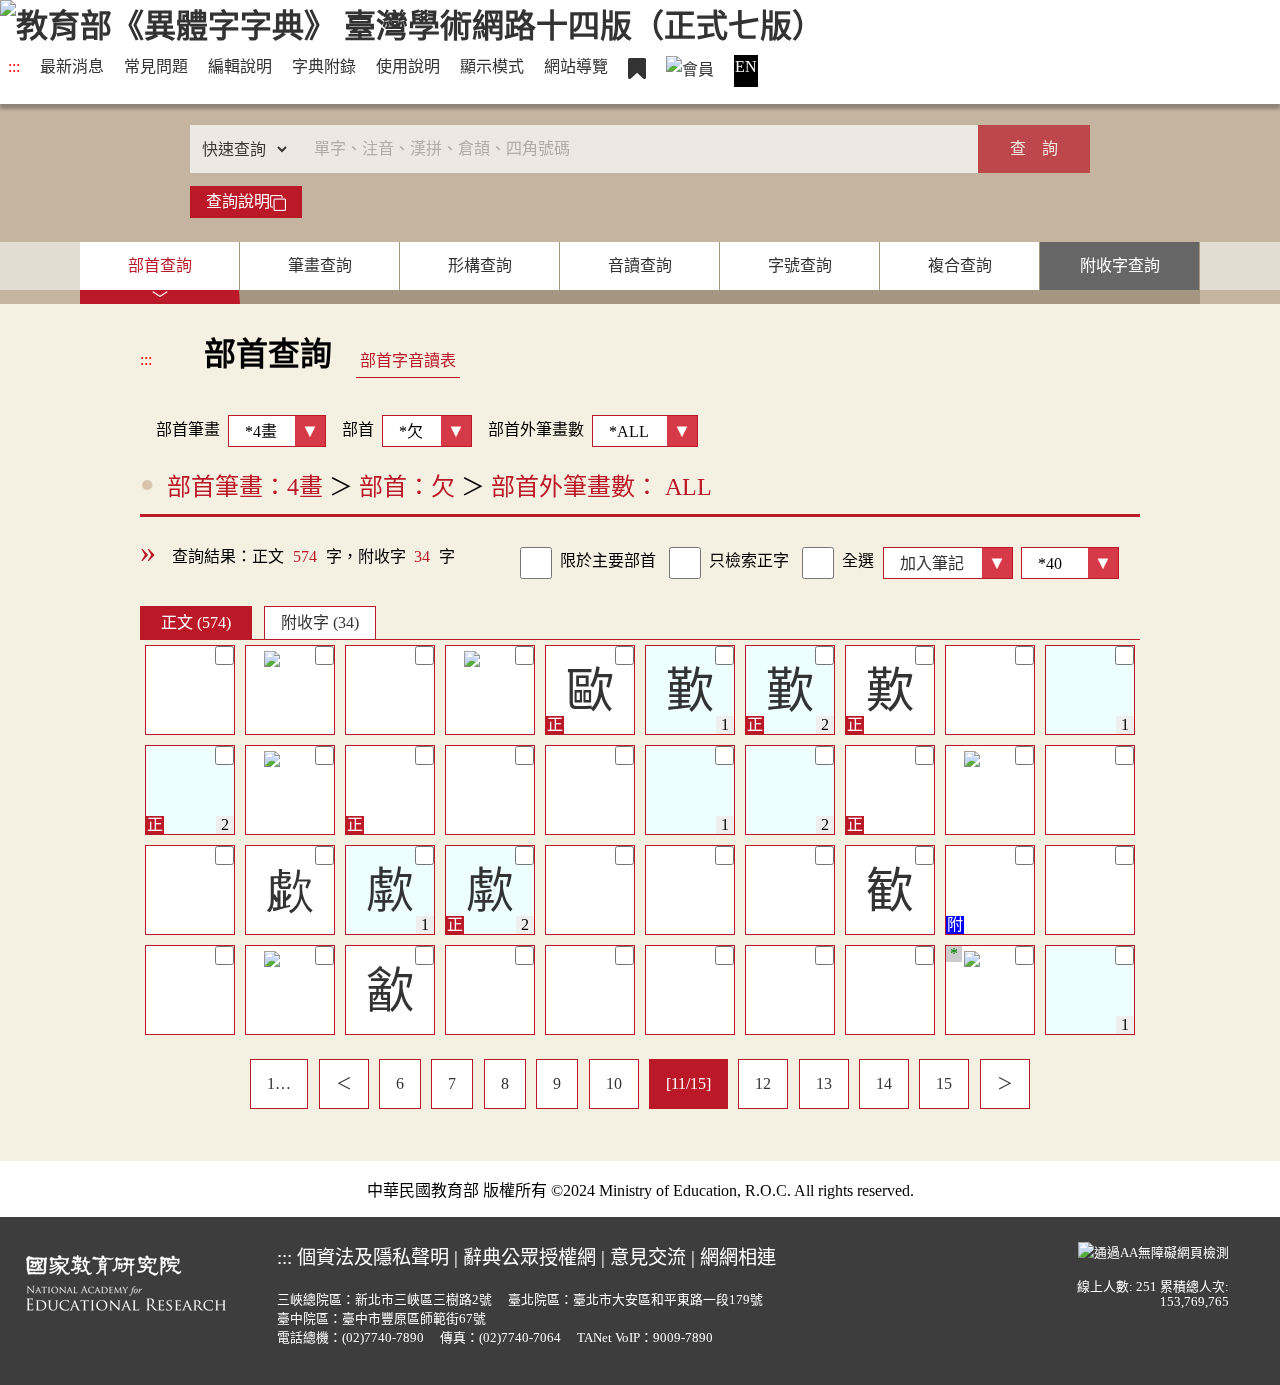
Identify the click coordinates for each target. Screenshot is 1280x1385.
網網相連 (738, 1257)
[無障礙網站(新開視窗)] (1153, 1251)
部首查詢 (160, 265)
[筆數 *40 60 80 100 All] (1066, 561)
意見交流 (648, 1257)
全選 (858, 560)
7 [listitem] (452, 1083)
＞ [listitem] (1005, 1083)
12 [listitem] (763, 1083)
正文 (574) (196, 622)
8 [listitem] (505, 1083)
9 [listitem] (557, 1083)
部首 (358, 429)
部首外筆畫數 (536, 429)
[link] (536, 563)
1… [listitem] (279, 1083)
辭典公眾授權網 (529, 1257)
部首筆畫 (180, 429)
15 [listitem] (944, 1083)
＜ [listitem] (344, 1083)
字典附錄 (324, 66)
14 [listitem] (884, 1083)
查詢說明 (238, 201)
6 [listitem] (400, 1083)
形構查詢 (480, 265)
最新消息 (72, 66)
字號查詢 (800, 265)
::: (14, 66)
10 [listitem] (614, 1083)
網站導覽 (576, 66)
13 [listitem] (824, 1083)
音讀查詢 (640, 265)
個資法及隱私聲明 (373, 1257)
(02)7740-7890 (383, 1338)
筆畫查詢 (320, 265)
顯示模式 (492, 66)
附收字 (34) (320, 622)
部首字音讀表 (408, 360)
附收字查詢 (1120, 265)
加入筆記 (932, 563)
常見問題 (156, 66)
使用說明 (408, 66)
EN (746, 66)
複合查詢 (960, 265)
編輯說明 (240, 66)
